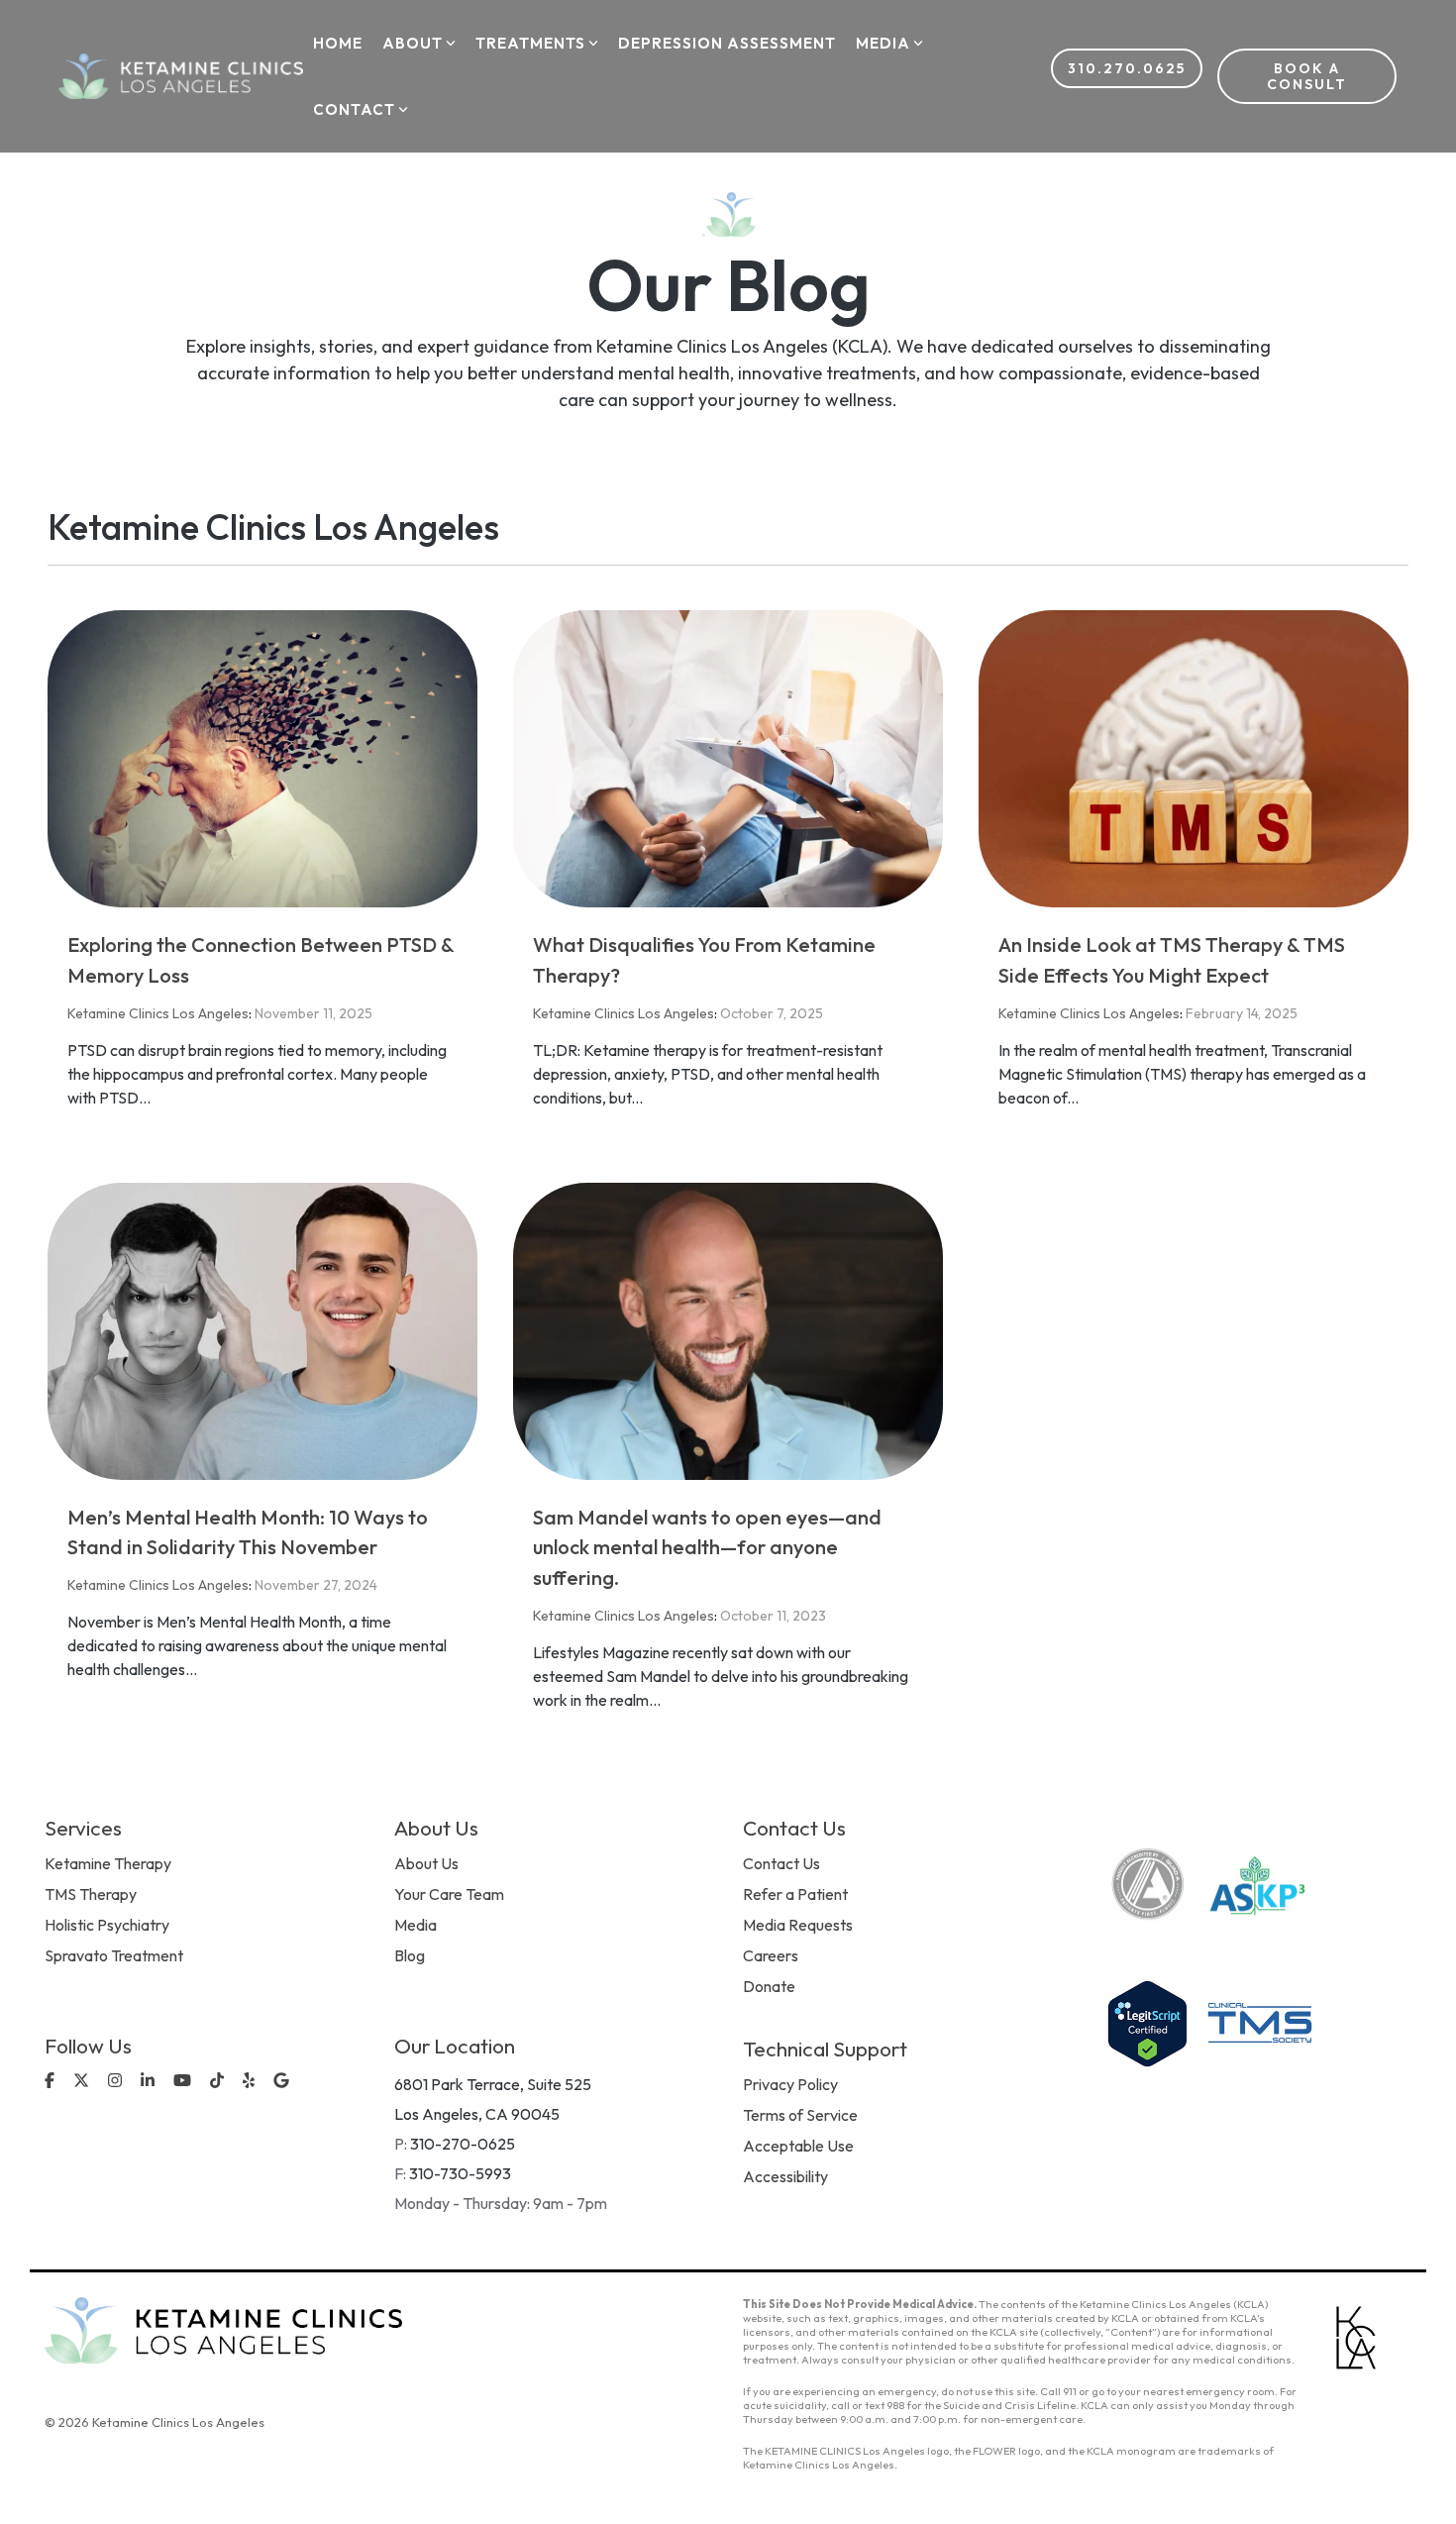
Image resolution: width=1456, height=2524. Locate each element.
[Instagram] (117, 2082)
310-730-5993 (460, 2173)
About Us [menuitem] (426, 1863)
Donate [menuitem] (769, 1986)
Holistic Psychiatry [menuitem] (107, 1925)
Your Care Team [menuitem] (449, 1894)
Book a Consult (1307, 76)
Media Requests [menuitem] (798, 1925)
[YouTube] (184, 2082)
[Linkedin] (150, 2082)
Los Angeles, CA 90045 (477, 2114)
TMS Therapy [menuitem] (91, 1894)
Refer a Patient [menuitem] (795, 1894)
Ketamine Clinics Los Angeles (158, 1013)
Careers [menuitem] (771, 1955)
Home (338, 43)
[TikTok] (219, 2082)
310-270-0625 (463, 2144)
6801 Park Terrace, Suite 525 (493, 2084)
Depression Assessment (727, 43)
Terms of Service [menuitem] (800, 2115)
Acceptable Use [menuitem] (798, 2146)
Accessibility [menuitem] (785, 2176)
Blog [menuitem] (410, 1955)
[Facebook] (52, 2082)
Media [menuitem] (416, 1925)
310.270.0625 (1127, 68)
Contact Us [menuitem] (781, 1863)
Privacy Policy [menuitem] (790, 2084)
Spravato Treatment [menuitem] (114, 1955)
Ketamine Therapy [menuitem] (108, 1863)
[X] (83, 2082)
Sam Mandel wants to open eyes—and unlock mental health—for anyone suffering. (707, 1548)
